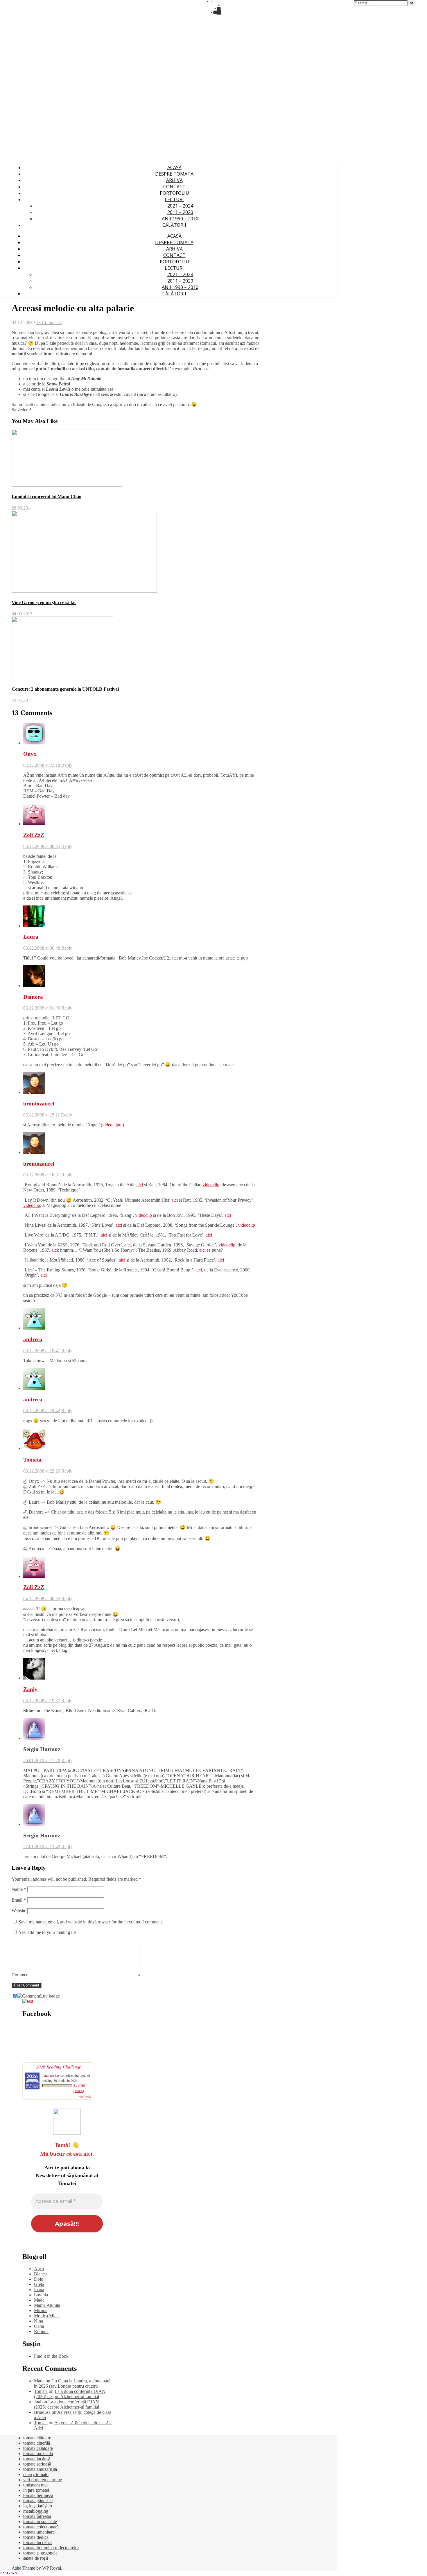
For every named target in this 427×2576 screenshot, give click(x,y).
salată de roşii (36, 2558)
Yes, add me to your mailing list (47, 1932)
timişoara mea (36, 2485)
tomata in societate (40, 2521)
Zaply (30, 1689)
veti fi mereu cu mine (43, 2480)
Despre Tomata (174, 174)
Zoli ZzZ (34, 835)
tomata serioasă (37, 2464)
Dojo (39, 2279)
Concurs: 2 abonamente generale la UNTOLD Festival (65, 689)
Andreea (48, 2075)
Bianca (40, 2274)
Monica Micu (46, 2316)
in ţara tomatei (36, 2490)
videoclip (211, 1185)
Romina (41, 2331)
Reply (67, 765)
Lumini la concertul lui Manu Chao (46, 497)
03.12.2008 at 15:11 (42, 1115)
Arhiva (174, 180)
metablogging (36, 2511)
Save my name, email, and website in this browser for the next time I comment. (91, 1922)
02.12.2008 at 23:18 (42, 765)
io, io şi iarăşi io (38, 2506)
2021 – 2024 (180, 206)
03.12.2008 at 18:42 (42, 1411)
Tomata (32, 1460)
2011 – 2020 (180, 212)
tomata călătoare (38, 2448)
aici (140, 1185)
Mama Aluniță (47, 2305)
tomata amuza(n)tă (40, 2469)
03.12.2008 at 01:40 (42, 1008)
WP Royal (52, 2568)
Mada (39, 2300)
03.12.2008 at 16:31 (42, 1175)
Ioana (39, 2290)
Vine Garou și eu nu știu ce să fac (44, 602)
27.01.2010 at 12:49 (42, 1847)
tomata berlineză (38, 2495)
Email (19, 1900)
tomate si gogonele (40, 2553)
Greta (39, 2284)
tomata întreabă (37, 2516)
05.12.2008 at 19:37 (42, 1701)
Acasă (174, 167)
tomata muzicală (38, 2453)
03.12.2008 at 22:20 (42, 1471)
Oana (39, 2326)
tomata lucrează (37, 2542)
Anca (39, 2269)
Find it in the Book (51, 2356)
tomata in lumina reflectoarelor (51, 2548)
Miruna (41, 2310)
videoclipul (112, 1125)
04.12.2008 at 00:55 (42, 1599)
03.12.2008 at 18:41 (42, 1351)
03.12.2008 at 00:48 (42, 948)
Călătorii (174, 225)
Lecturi (174, 199)
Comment (21, 1975)
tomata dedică (36, 2537)
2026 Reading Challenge (59, 2067)
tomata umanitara (39, 2532)
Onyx (30, 754)
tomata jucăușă (37, 2459)
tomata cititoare (37, 2438)
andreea (33, 1339)
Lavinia (41, 2295)
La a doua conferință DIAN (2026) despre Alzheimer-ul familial (70, 2394)
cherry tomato (36, 2474)
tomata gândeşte (38, 2501)
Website (19, 1911)
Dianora (33, 997)
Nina (38, 2321)
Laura (31, 937)
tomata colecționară (41, 2527)
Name (19, 1889)
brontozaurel (39, 1104)
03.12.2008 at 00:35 (42, 846)
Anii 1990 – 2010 (180, 219)
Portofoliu (174, 193)
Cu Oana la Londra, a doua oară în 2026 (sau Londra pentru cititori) (72, 2383)
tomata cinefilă (37, 2443)
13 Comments (49, 323)
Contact (174, 187)
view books (85, 2096)
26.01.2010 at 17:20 (42, 1760)
